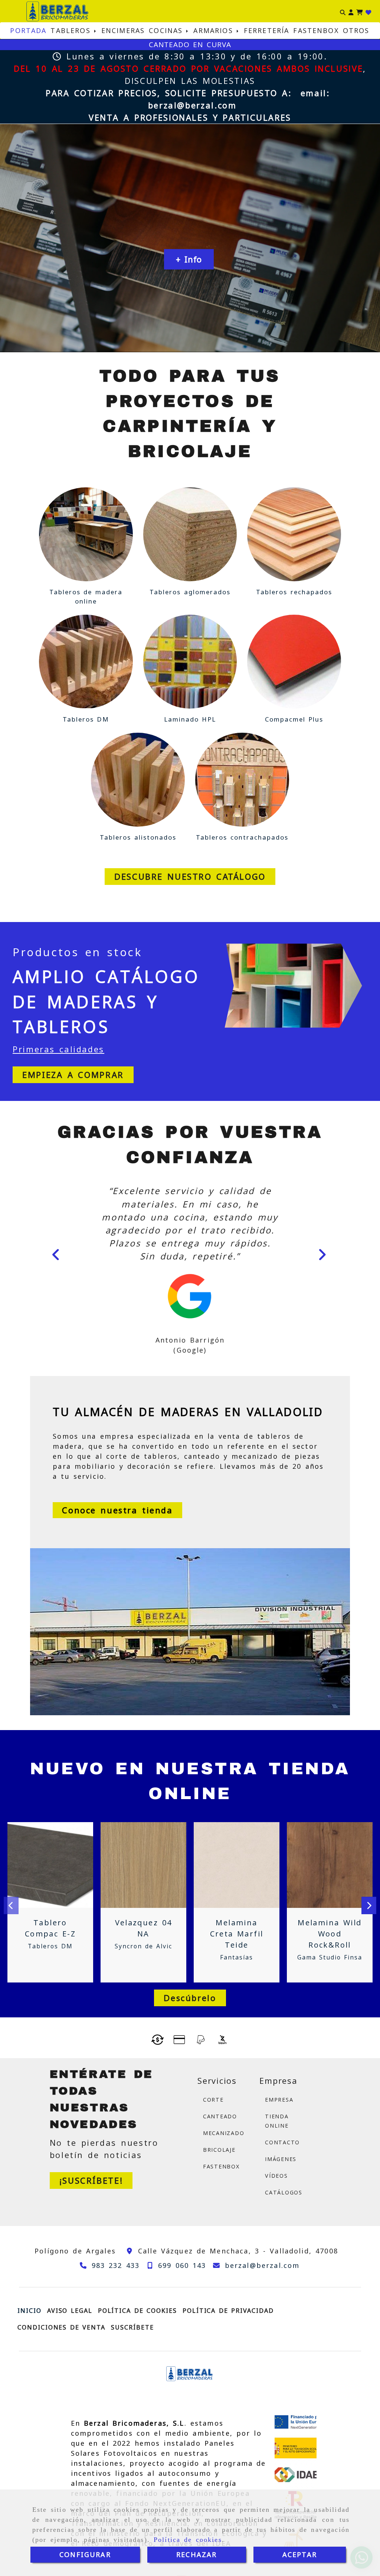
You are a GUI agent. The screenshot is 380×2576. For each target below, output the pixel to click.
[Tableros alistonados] (138, 780)
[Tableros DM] (86, 662)
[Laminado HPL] (190, 662)
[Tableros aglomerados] (190, 534)
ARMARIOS (215, 30)
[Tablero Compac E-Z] (50, 1867)
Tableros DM (86, 719)
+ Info (189, 259)
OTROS (356, 30)
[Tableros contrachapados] (242, 780)
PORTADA (28, 30)
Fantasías (236, 1959)
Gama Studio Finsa (330, 1959)
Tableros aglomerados (190, 592)
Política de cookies (188, 2540)
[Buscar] (343, 11)
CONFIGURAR (85, 2554)
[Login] (368, 11)
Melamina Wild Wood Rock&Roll (330, 1935)
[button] (351, 11)
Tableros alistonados (138, 837)
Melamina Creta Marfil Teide (237, 1935)
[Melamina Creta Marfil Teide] (237, 1867)
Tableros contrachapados (242, 837)
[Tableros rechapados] (294, 534)
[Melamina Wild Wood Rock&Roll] (330, 1867)
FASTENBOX (316, 30)
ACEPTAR (300, 2554)
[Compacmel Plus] (294, 662)
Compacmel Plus (294, 719)
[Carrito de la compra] (359, 11)
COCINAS (168, 30)
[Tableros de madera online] (86, 534)
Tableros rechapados (294, 592)
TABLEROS (72, 30)
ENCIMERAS (123, 30)
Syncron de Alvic (143, 1948)
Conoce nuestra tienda (117, 1511)
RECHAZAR (196, 2554)
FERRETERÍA (267, 30)
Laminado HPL (190, 719)
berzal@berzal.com (192, 105)
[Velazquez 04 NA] (144, 1867)
